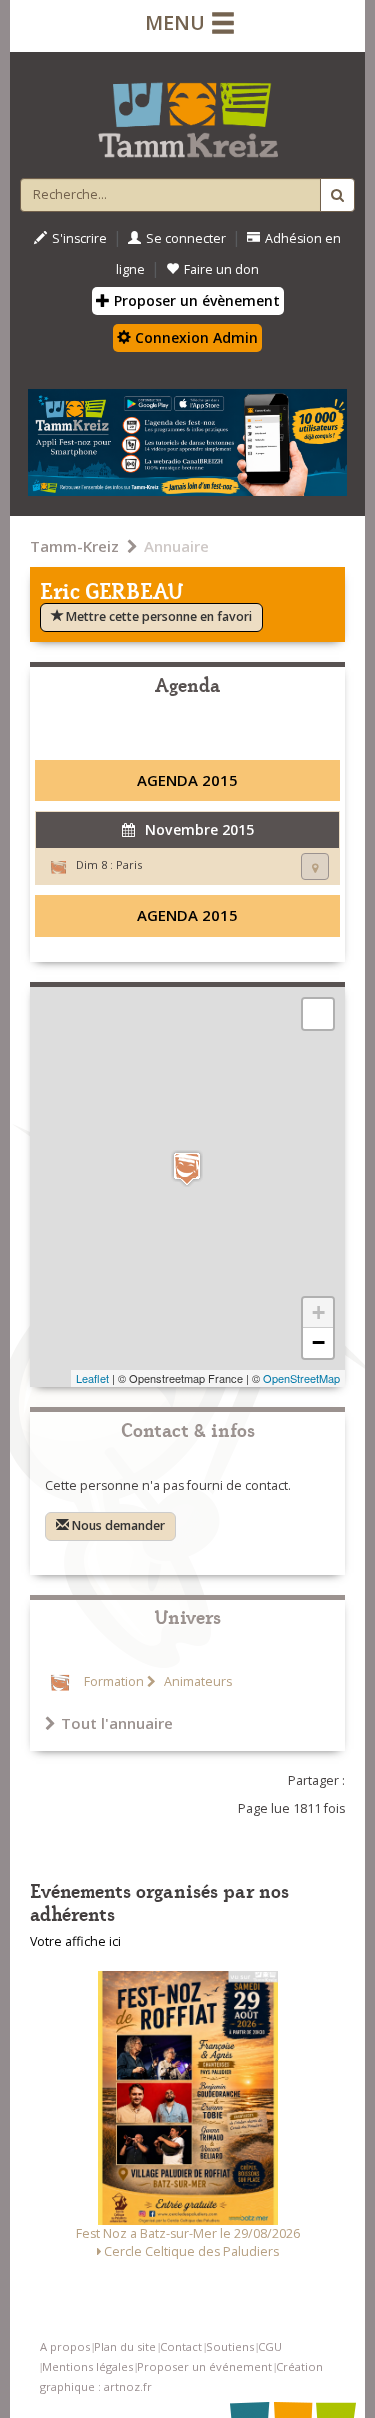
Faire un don (221, 269)
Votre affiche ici (75, 1941)
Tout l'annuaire (117, 1723)
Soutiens (230, 2346)
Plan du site (125, 2346)
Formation (114, 1681)
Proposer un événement (204, 2366)
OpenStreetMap (301, 1378)
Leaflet (92, 1378)
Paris (129, 864)
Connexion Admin (194, 337)
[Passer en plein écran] (318, 1014)
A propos (65, 2346)
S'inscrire (79, 238)
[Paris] (187, 1168)
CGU (270, 2346)
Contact (181, 2346)
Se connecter (186, 238)
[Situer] (315, 866)
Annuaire (176, 546)
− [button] (318, 1342)
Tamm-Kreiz (74, 546)
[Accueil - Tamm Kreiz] (187, 112)
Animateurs (196, 1681)
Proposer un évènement (195, 300)
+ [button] (318, 1312)
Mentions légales (87, 2366)
